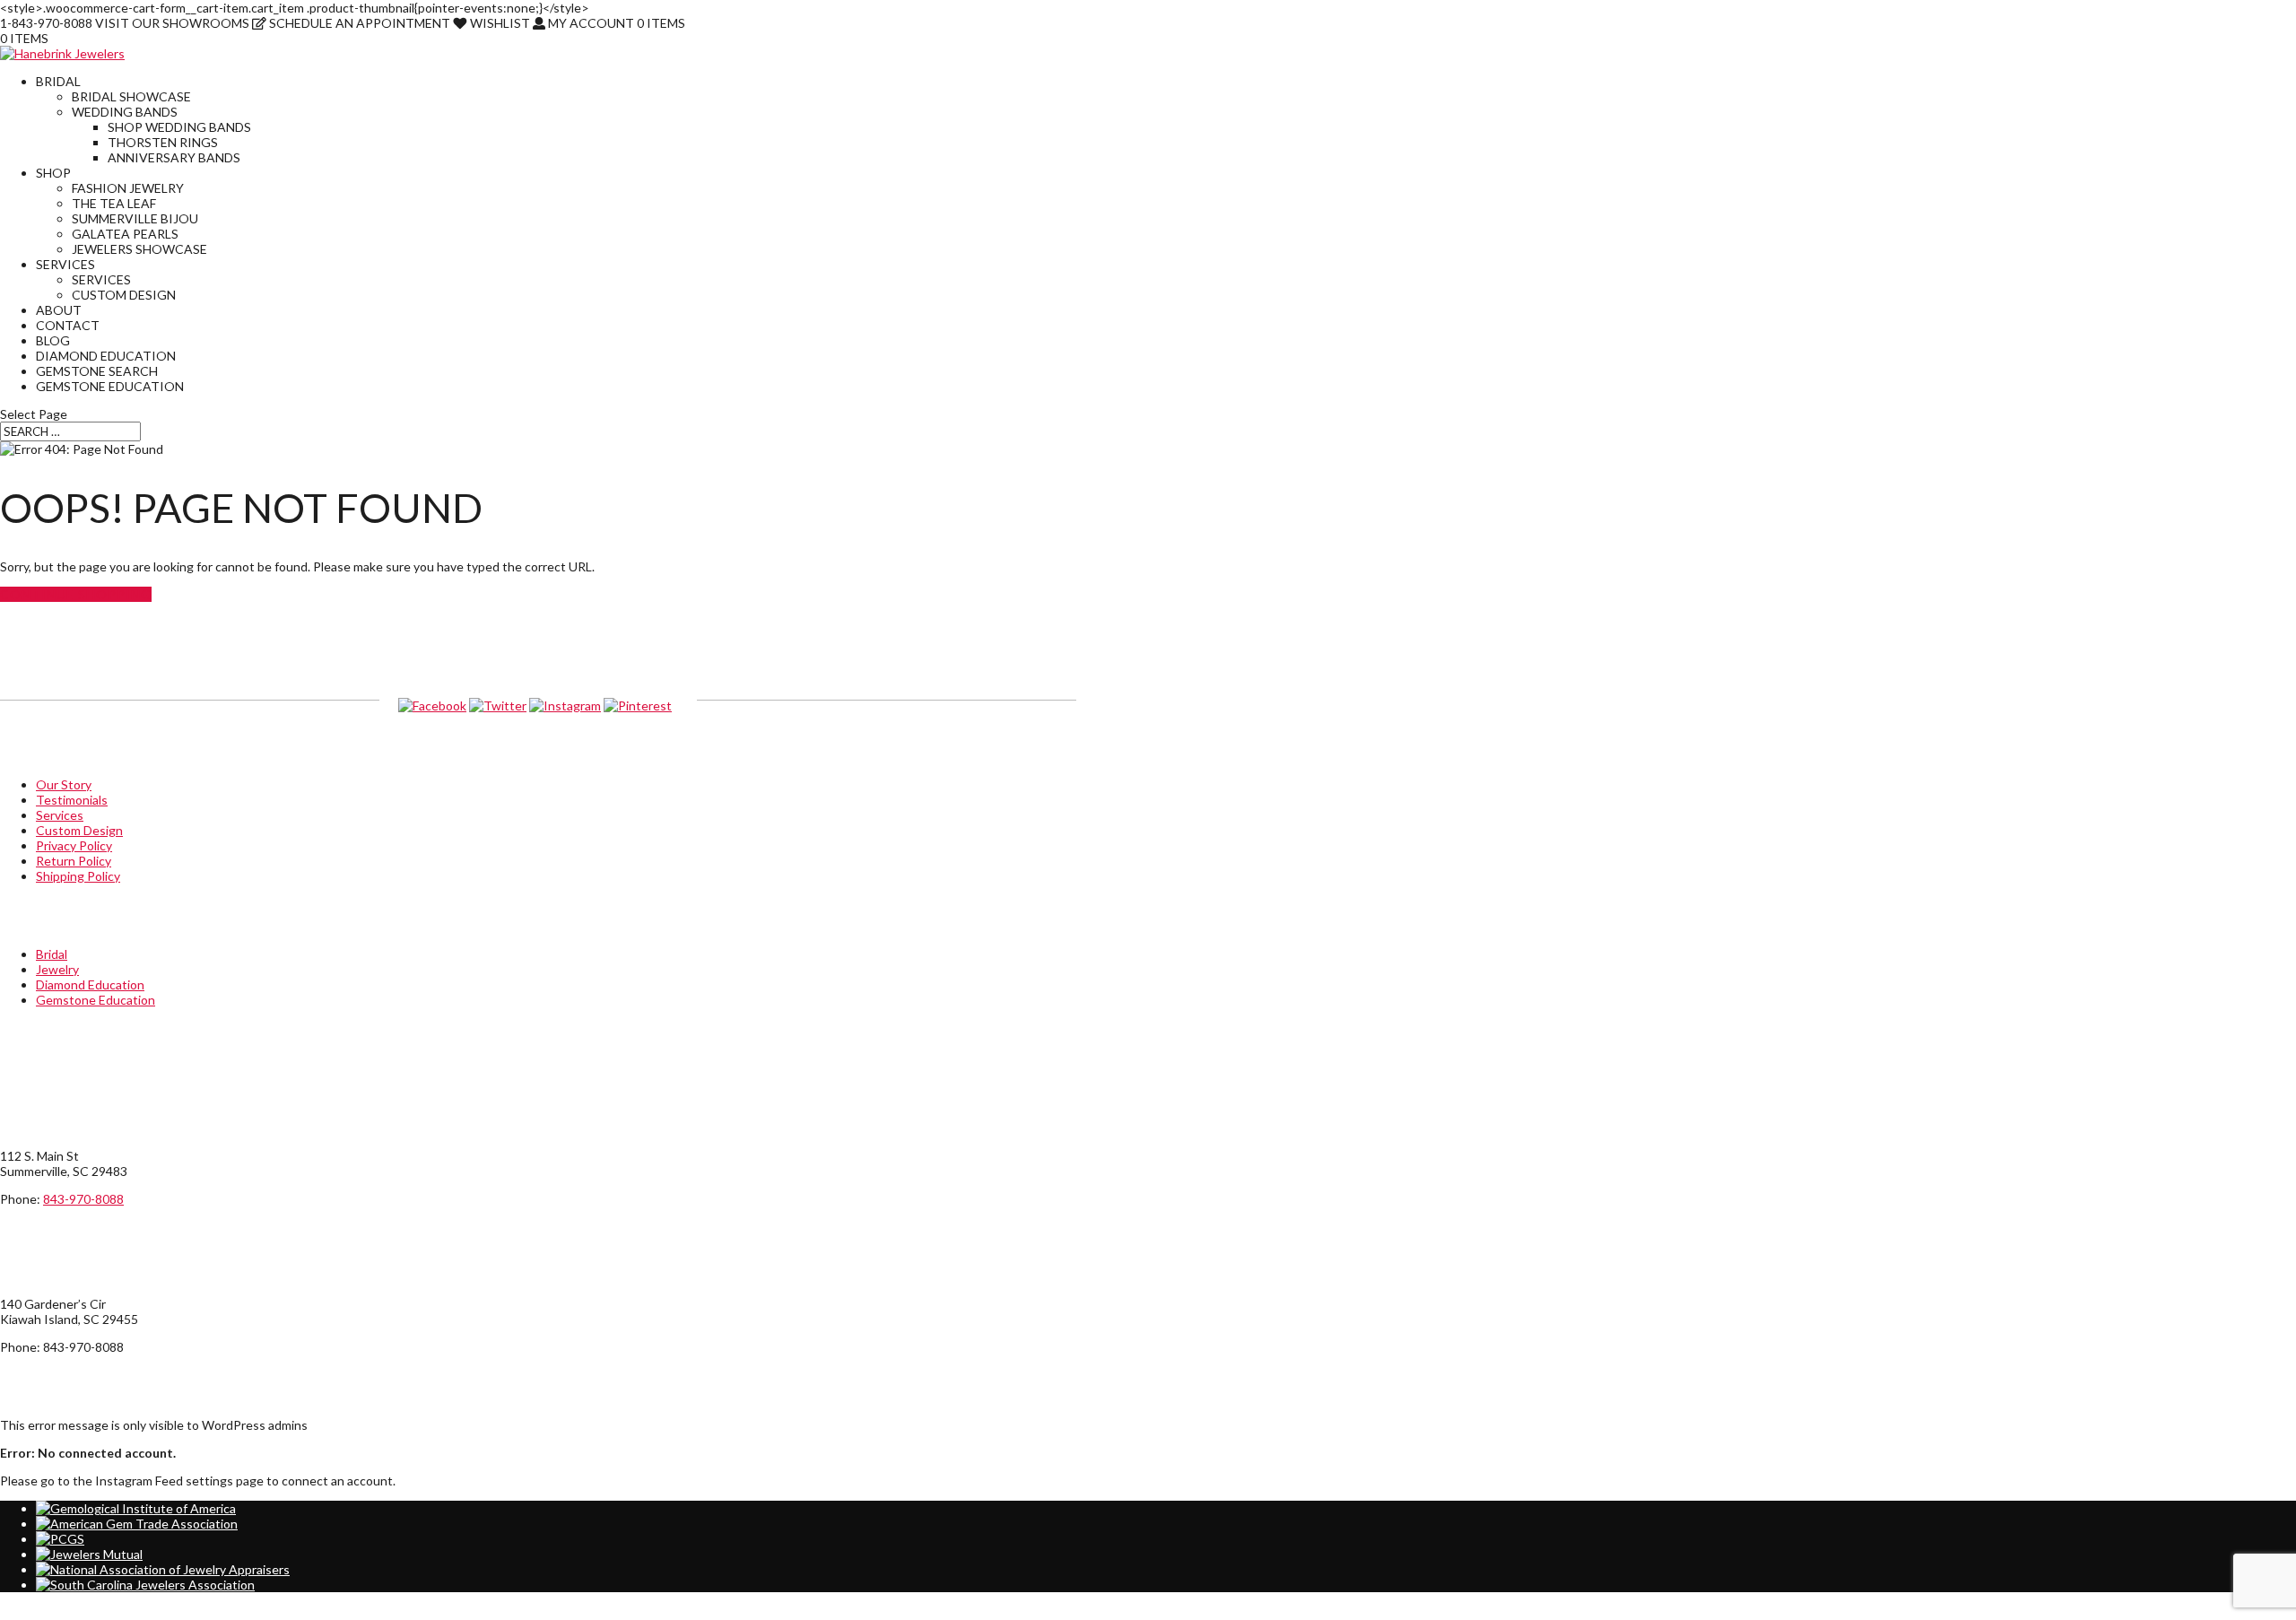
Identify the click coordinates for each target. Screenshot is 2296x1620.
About (59, 310)
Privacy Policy (74, 845)
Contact (68, 325)
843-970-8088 (83, 1199)
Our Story (64, 784)
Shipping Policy (78, 876)
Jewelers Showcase (139, 249)
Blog (53, 340)
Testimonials (72, 800)
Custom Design (124, 295)
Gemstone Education (110, 386)
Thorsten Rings (163, 142)
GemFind (1051, 1612)
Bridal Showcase (131, 96)
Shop (53, 173)
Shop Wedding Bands (179, 127)
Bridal (58, 81)
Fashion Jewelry (128, 188)
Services (65, 264)
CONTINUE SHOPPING (76, 594)
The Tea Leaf (114, 203)
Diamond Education (106, 356)
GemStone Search (97, 371)
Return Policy (74, 861)
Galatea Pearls (125, 234)
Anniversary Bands (174, 157)
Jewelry (57, 969)
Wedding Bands (125, 112)
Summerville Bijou (135, 218)
